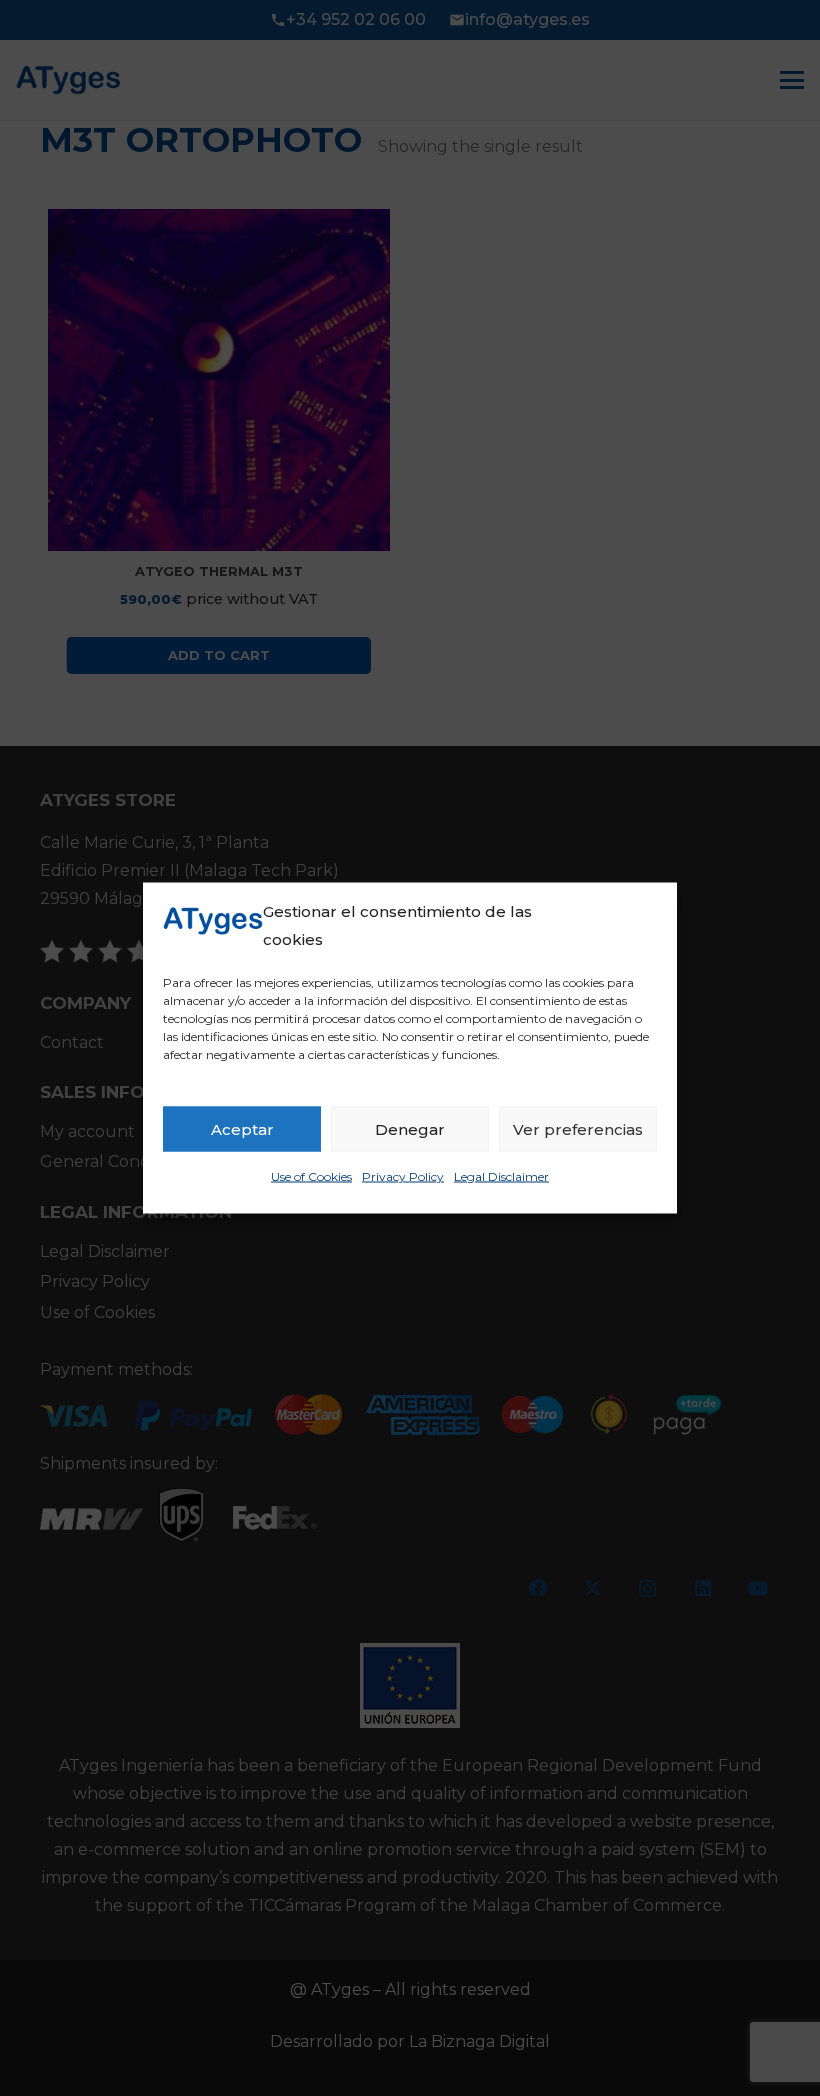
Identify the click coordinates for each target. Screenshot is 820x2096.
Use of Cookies (311, 1176)
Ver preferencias (578, 1128)
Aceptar (242, 1128)
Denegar (410, 1128)
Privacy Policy (403, 1176)
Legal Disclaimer (501, 1176)
